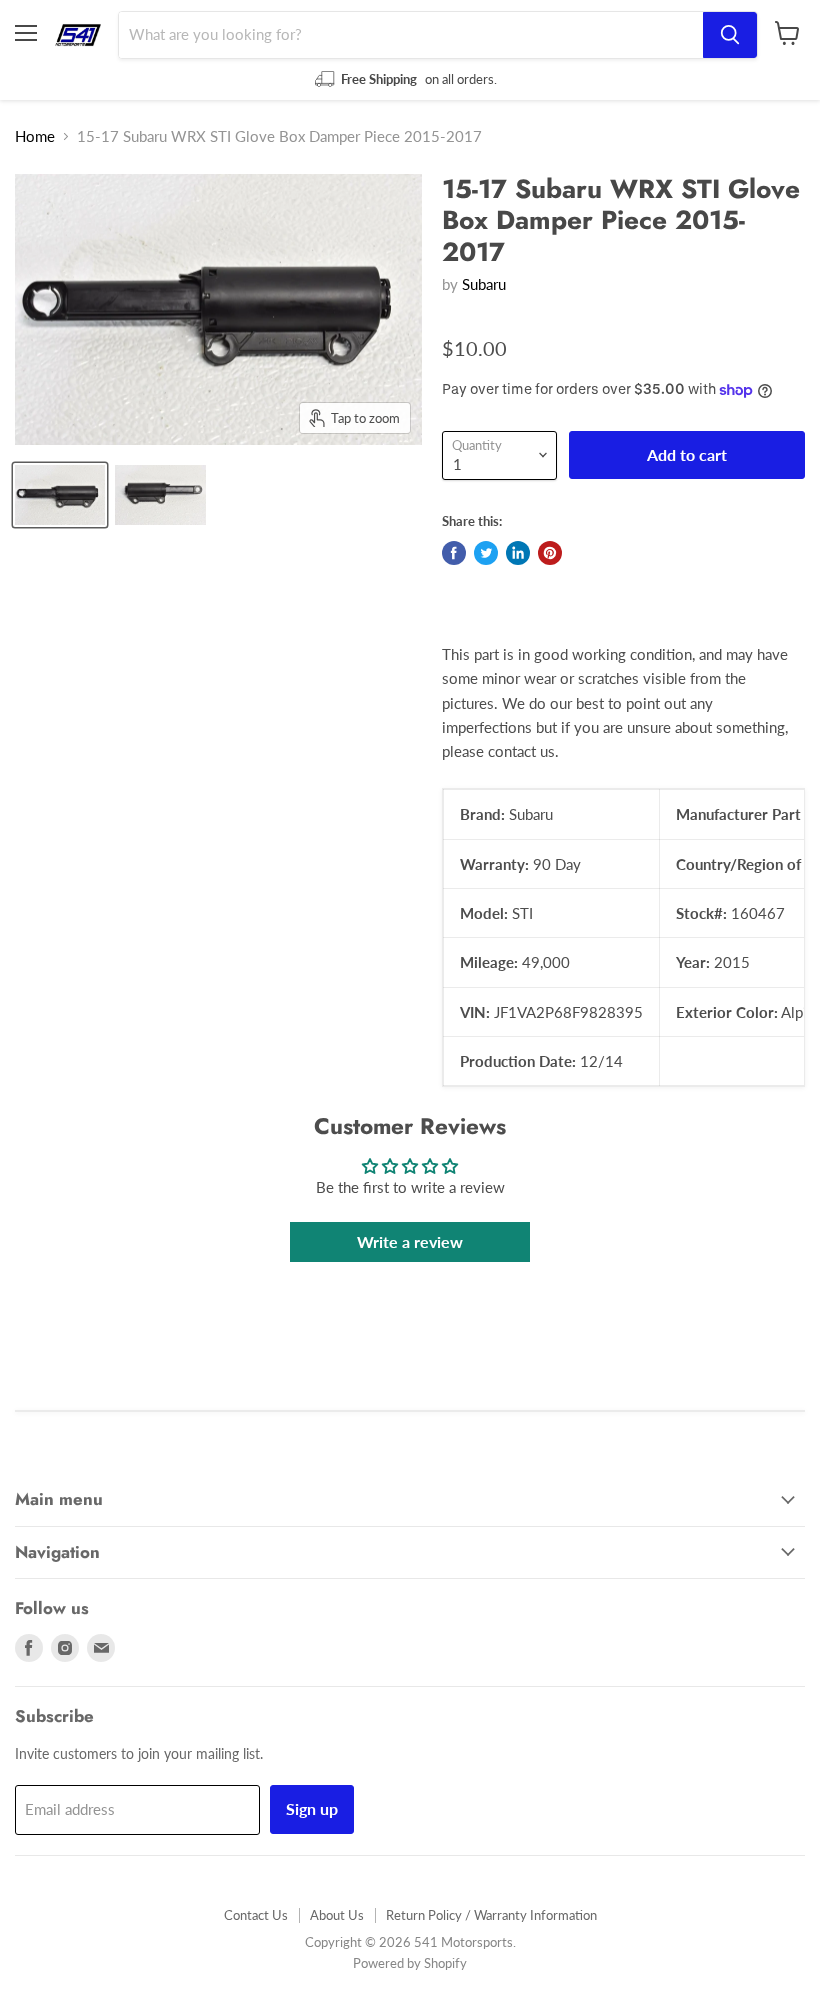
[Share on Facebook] (454, 553)
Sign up (312, 1808)
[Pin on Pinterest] (550, 553)
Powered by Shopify (410, 1963)
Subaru (484, 284)
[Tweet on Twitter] (486, 553)
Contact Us (256, 1915)
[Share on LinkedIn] (518, 553)
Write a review (410, 1241)
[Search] (730, 35)
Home (35, 136)
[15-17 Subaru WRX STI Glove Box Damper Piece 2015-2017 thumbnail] (60, 495)
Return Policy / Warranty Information (491, 1915)
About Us (337, 1915)
